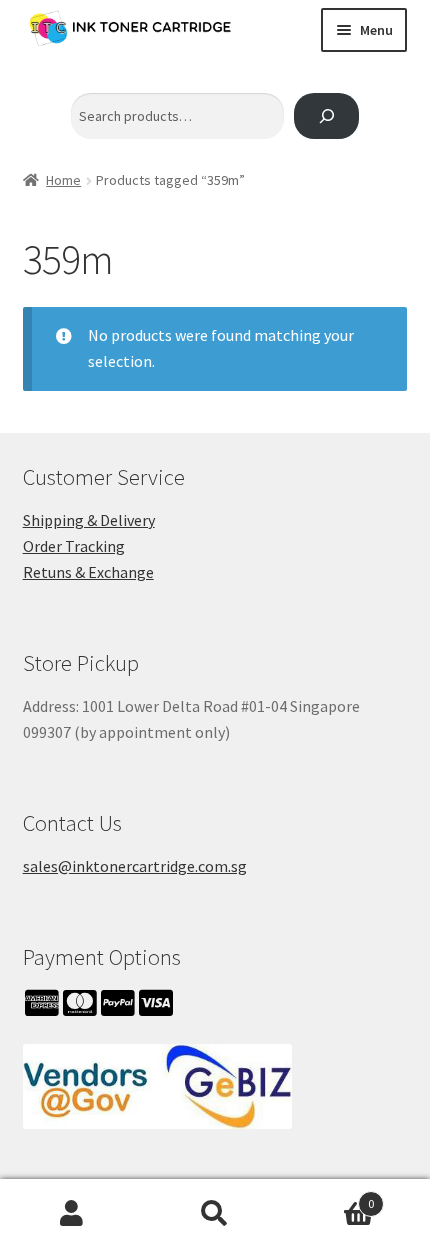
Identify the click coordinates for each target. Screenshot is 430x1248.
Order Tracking (74, 546)
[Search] (326, 116)
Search (214, 1214)
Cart (331, 1196)
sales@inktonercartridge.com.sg (135, 866)
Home (63, 180)
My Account (71, 1214)
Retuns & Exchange (88, 572)
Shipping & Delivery (89, 520)
